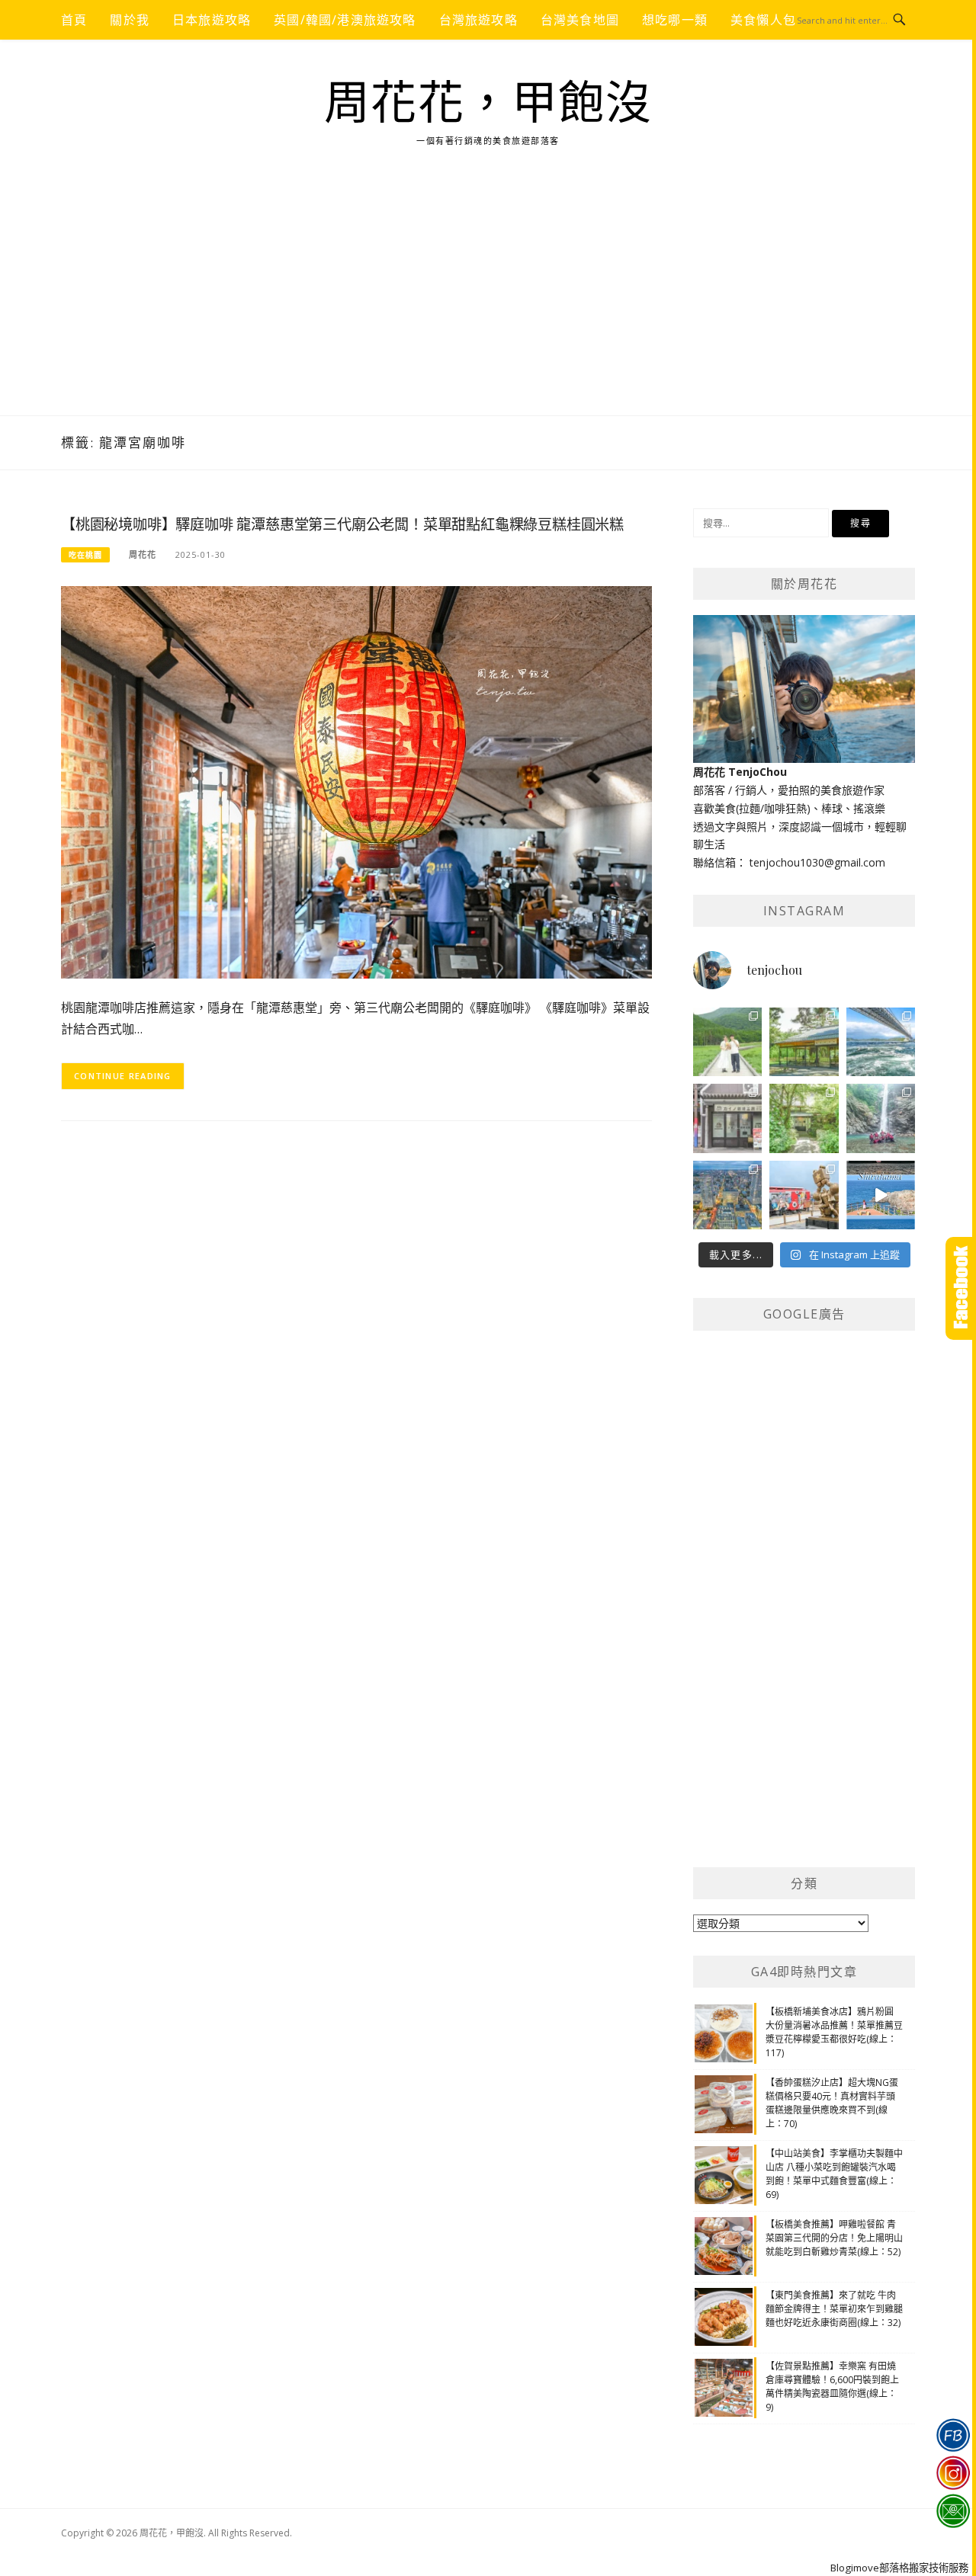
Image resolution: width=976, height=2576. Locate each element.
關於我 (130, 20)
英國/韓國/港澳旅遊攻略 (345, 20)
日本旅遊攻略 (212, 20)
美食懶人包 (763, 20)
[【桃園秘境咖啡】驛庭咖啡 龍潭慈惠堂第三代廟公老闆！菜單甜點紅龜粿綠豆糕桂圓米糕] (356, 781)
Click (961, 1288)
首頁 (74, 20)
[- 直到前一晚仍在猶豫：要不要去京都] (804, 1118)
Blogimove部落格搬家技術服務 (899, 2568)
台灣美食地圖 (580, 20)
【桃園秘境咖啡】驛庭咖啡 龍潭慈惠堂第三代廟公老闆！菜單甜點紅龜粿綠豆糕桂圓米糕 (342, 525)
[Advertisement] (488, 301)
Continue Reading (123, 1076)
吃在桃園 (85, 555)
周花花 (143, 554)
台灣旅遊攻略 (478, 20)
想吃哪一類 (675, 20)
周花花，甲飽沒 (488, 104)
